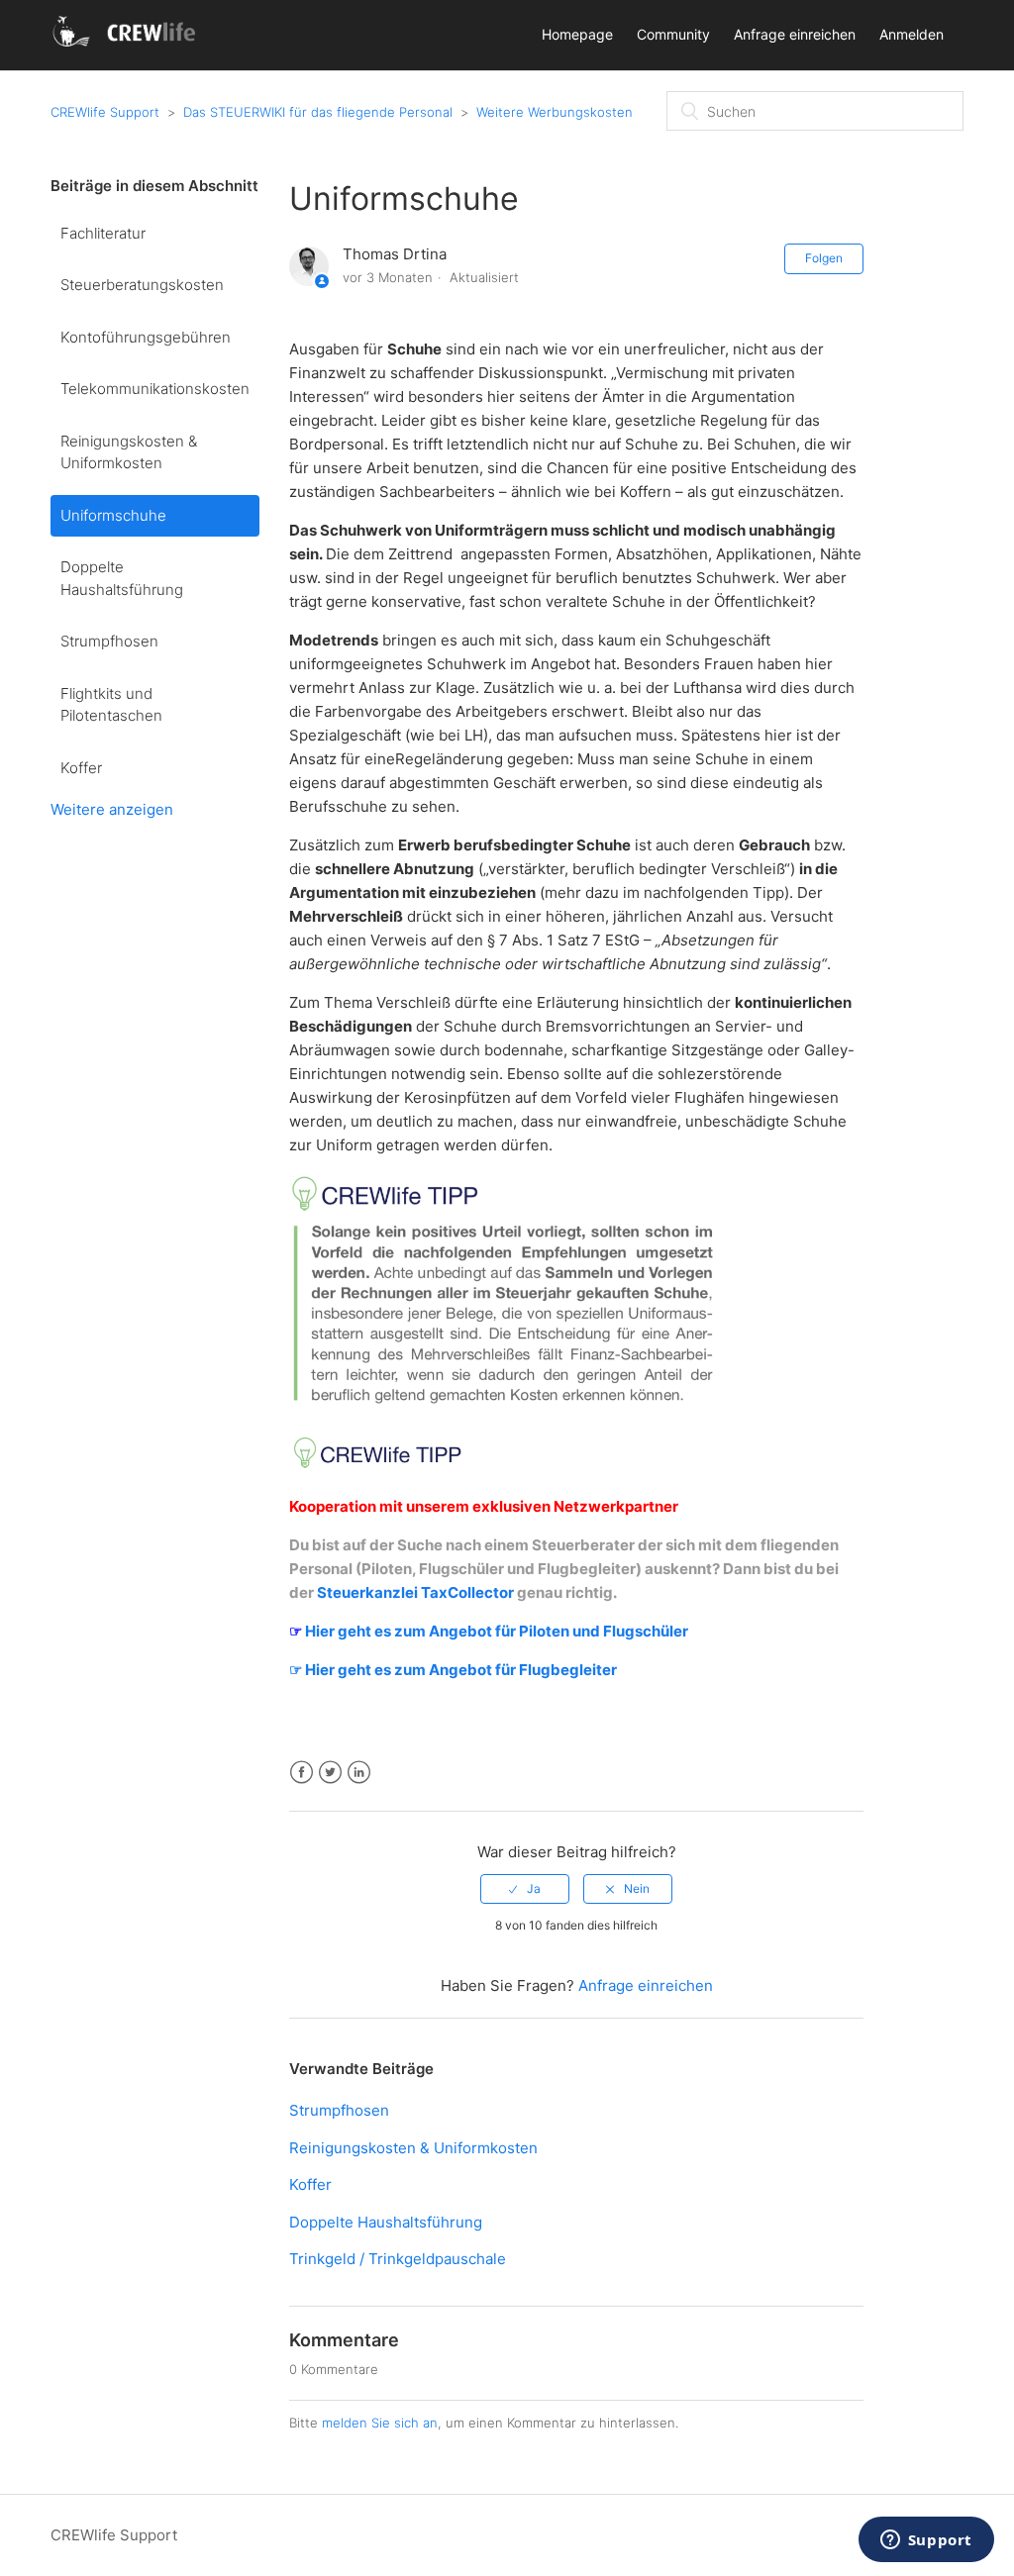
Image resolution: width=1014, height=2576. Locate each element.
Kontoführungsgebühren (146, 337)
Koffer (81, 768)
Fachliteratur (103, 233)
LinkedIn (359, 1773)
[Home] (127, 45)
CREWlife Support (105, 112)
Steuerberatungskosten (142, 285)
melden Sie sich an (380, 2423)
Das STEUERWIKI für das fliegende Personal (318, 112)
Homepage (577, 34)
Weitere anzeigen (112, 809)
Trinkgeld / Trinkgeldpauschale (398, 2259)
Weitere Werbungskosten (555, 112)
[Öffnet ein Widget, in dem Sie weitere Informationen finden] (926, 2541)
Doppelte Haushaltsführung (122, 578)
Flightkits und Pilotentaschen (111, 705)
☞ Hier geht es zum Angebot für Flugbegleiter (453, 1670)
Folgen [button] (824, 258)
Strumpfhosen (109, 641)
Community (673, 34)
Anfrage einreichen (795, 34)
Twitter (330, 1773)
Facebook (302, 1773)
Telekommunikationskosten (155, 389)
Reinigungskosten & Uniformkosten (129, 452)
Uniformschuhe (113, 515)
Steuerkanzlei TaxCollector (415, 1592)
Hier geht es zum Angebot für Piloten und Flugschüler (495, 1631)
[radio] (525, 1889)
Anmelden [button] (912, 34)
